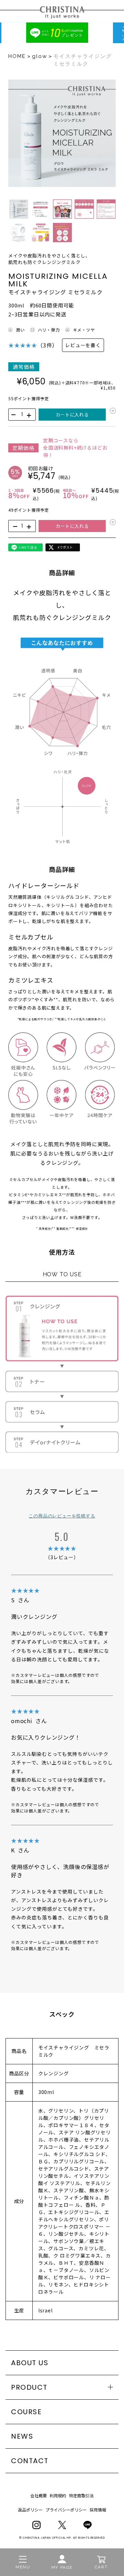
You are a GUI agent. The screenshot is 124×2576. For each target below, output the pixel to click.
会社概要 (39, 2495)
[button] (19, 209)
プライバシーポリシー (66, 2510)
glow (40, 56)
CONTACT (30, 2461)
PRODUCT (29, 2387)
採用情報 (98, 2510)
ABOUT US (30, 2363)
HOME (17, 56)
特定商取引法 (81, 2495)
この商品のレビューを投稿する (62, 1516)
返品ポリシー (30, 2510)
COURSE (26, 2412)
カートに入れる (72, 415)
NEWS (22, 2436)
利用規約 (58, 2495)
